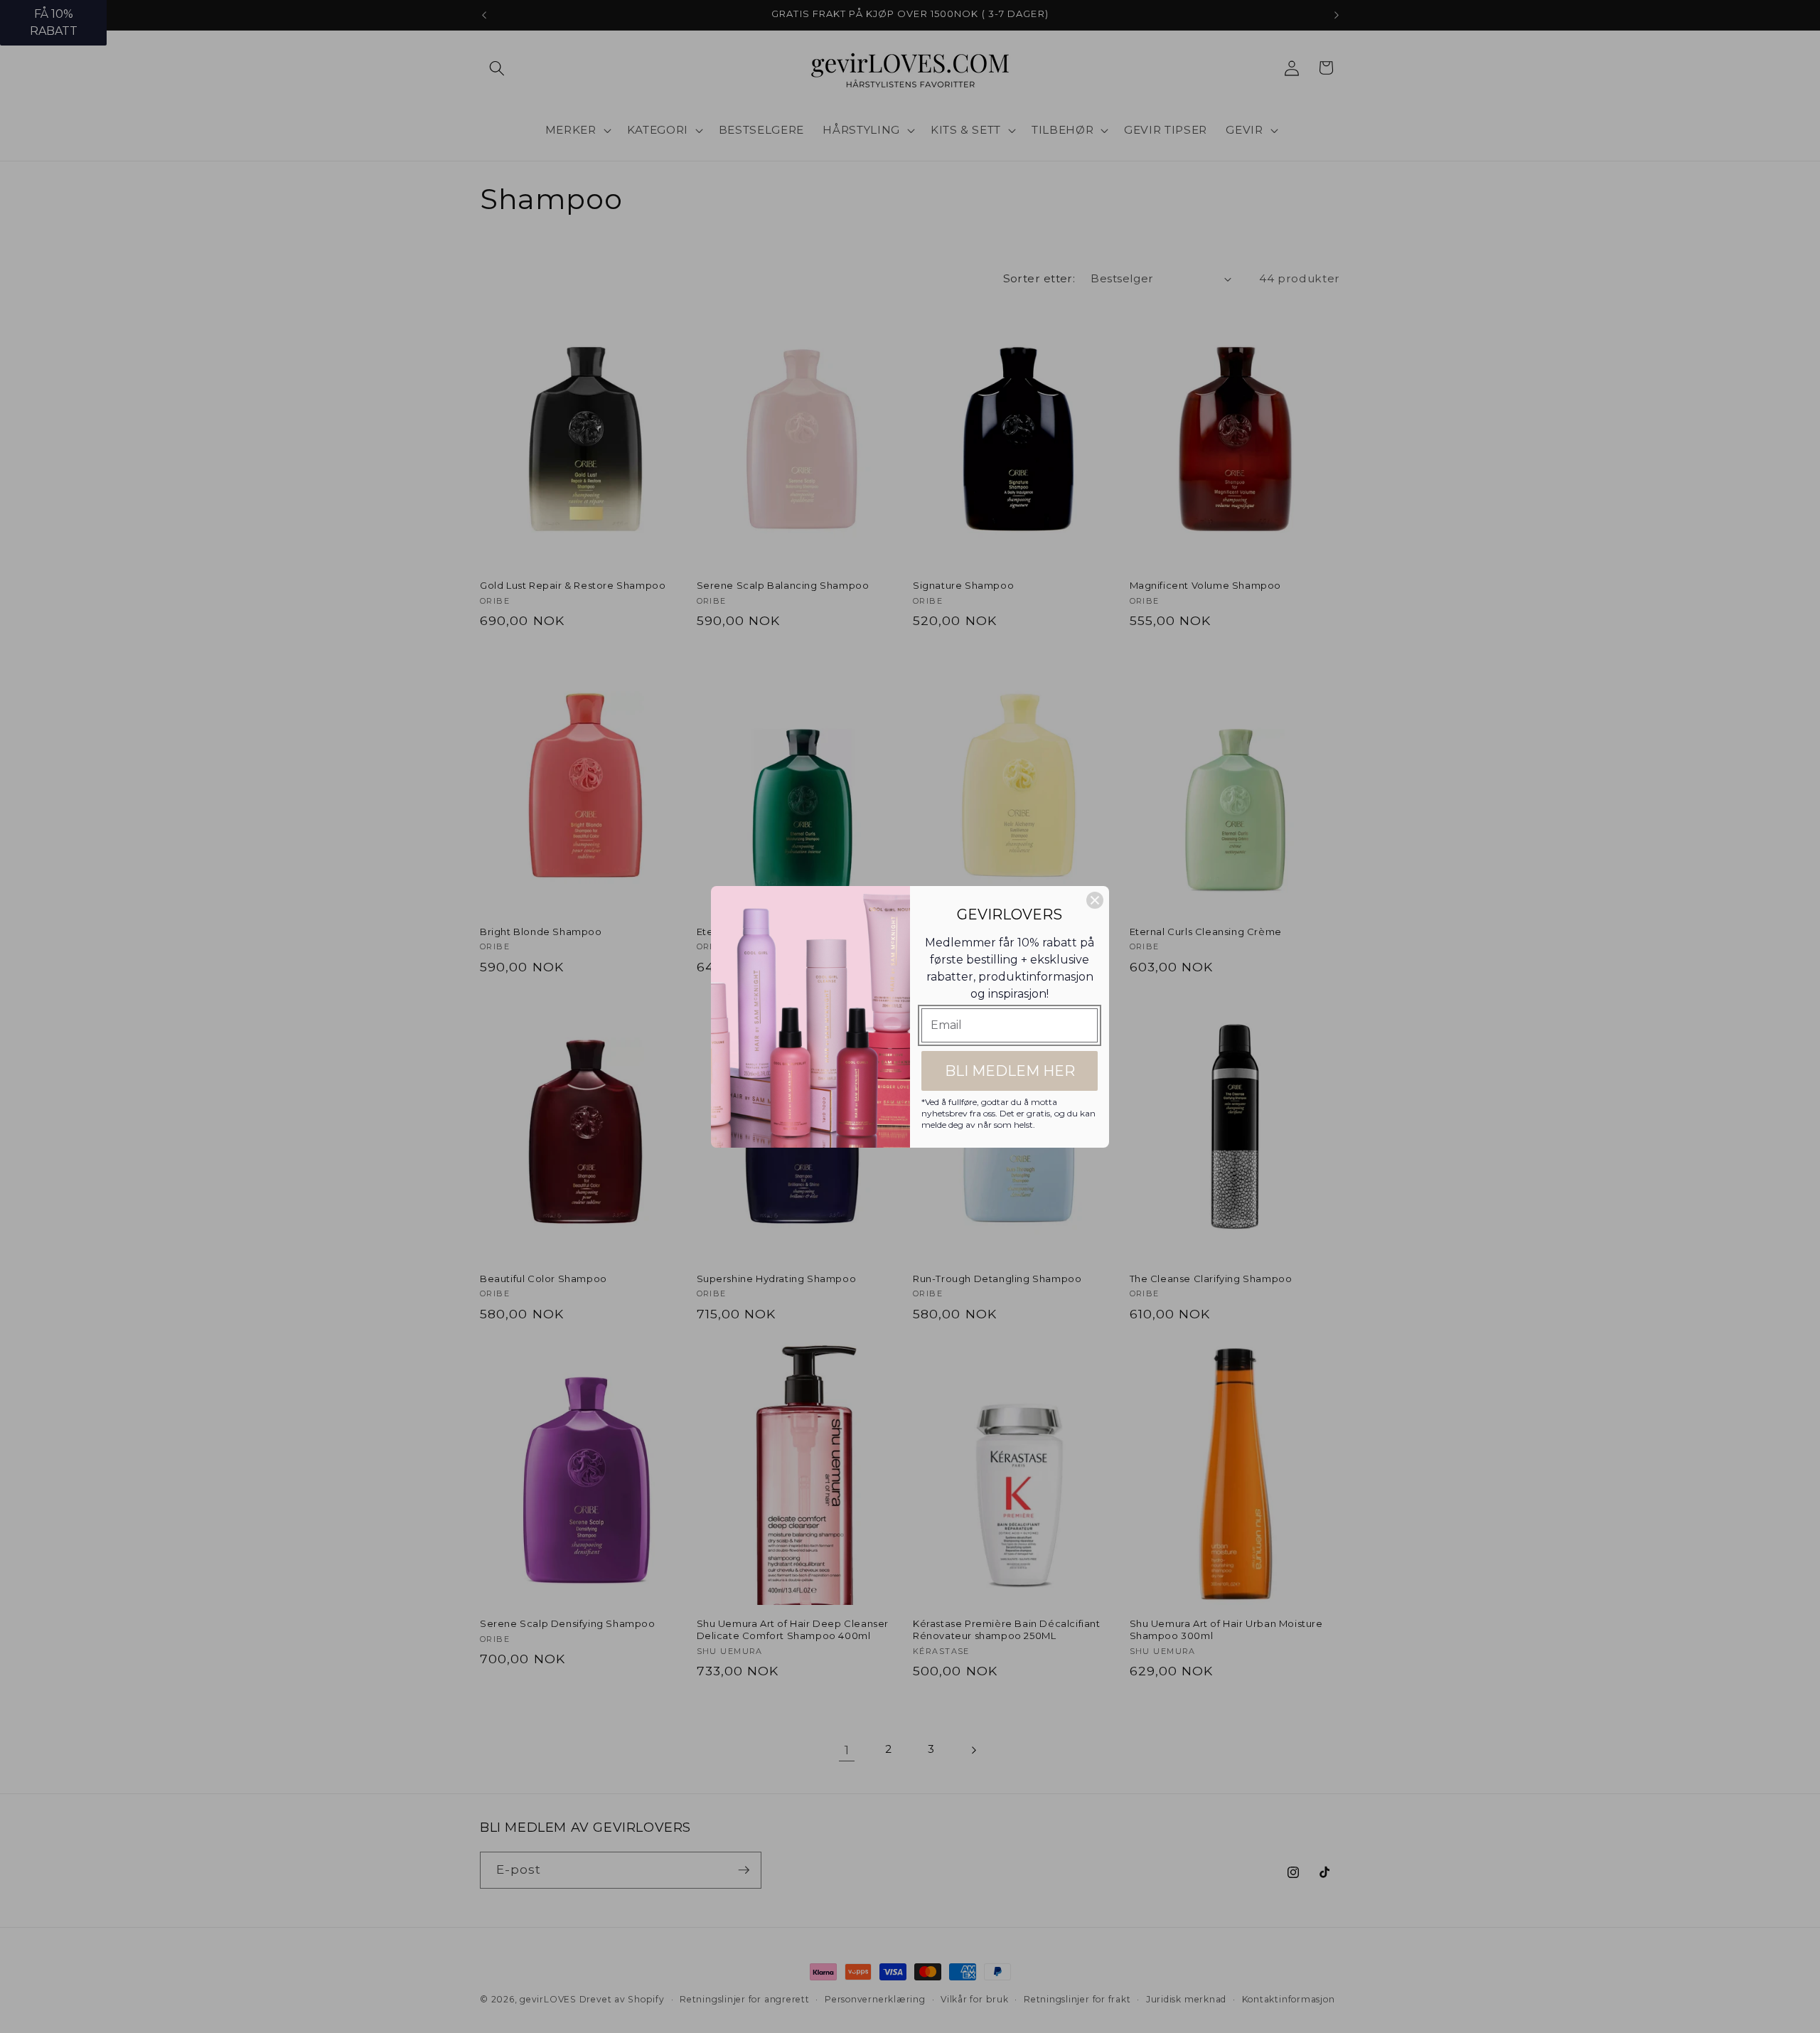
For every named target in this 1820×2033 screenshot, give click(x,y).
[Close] (1095, 900)
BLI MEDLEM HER (1010, 1071)
